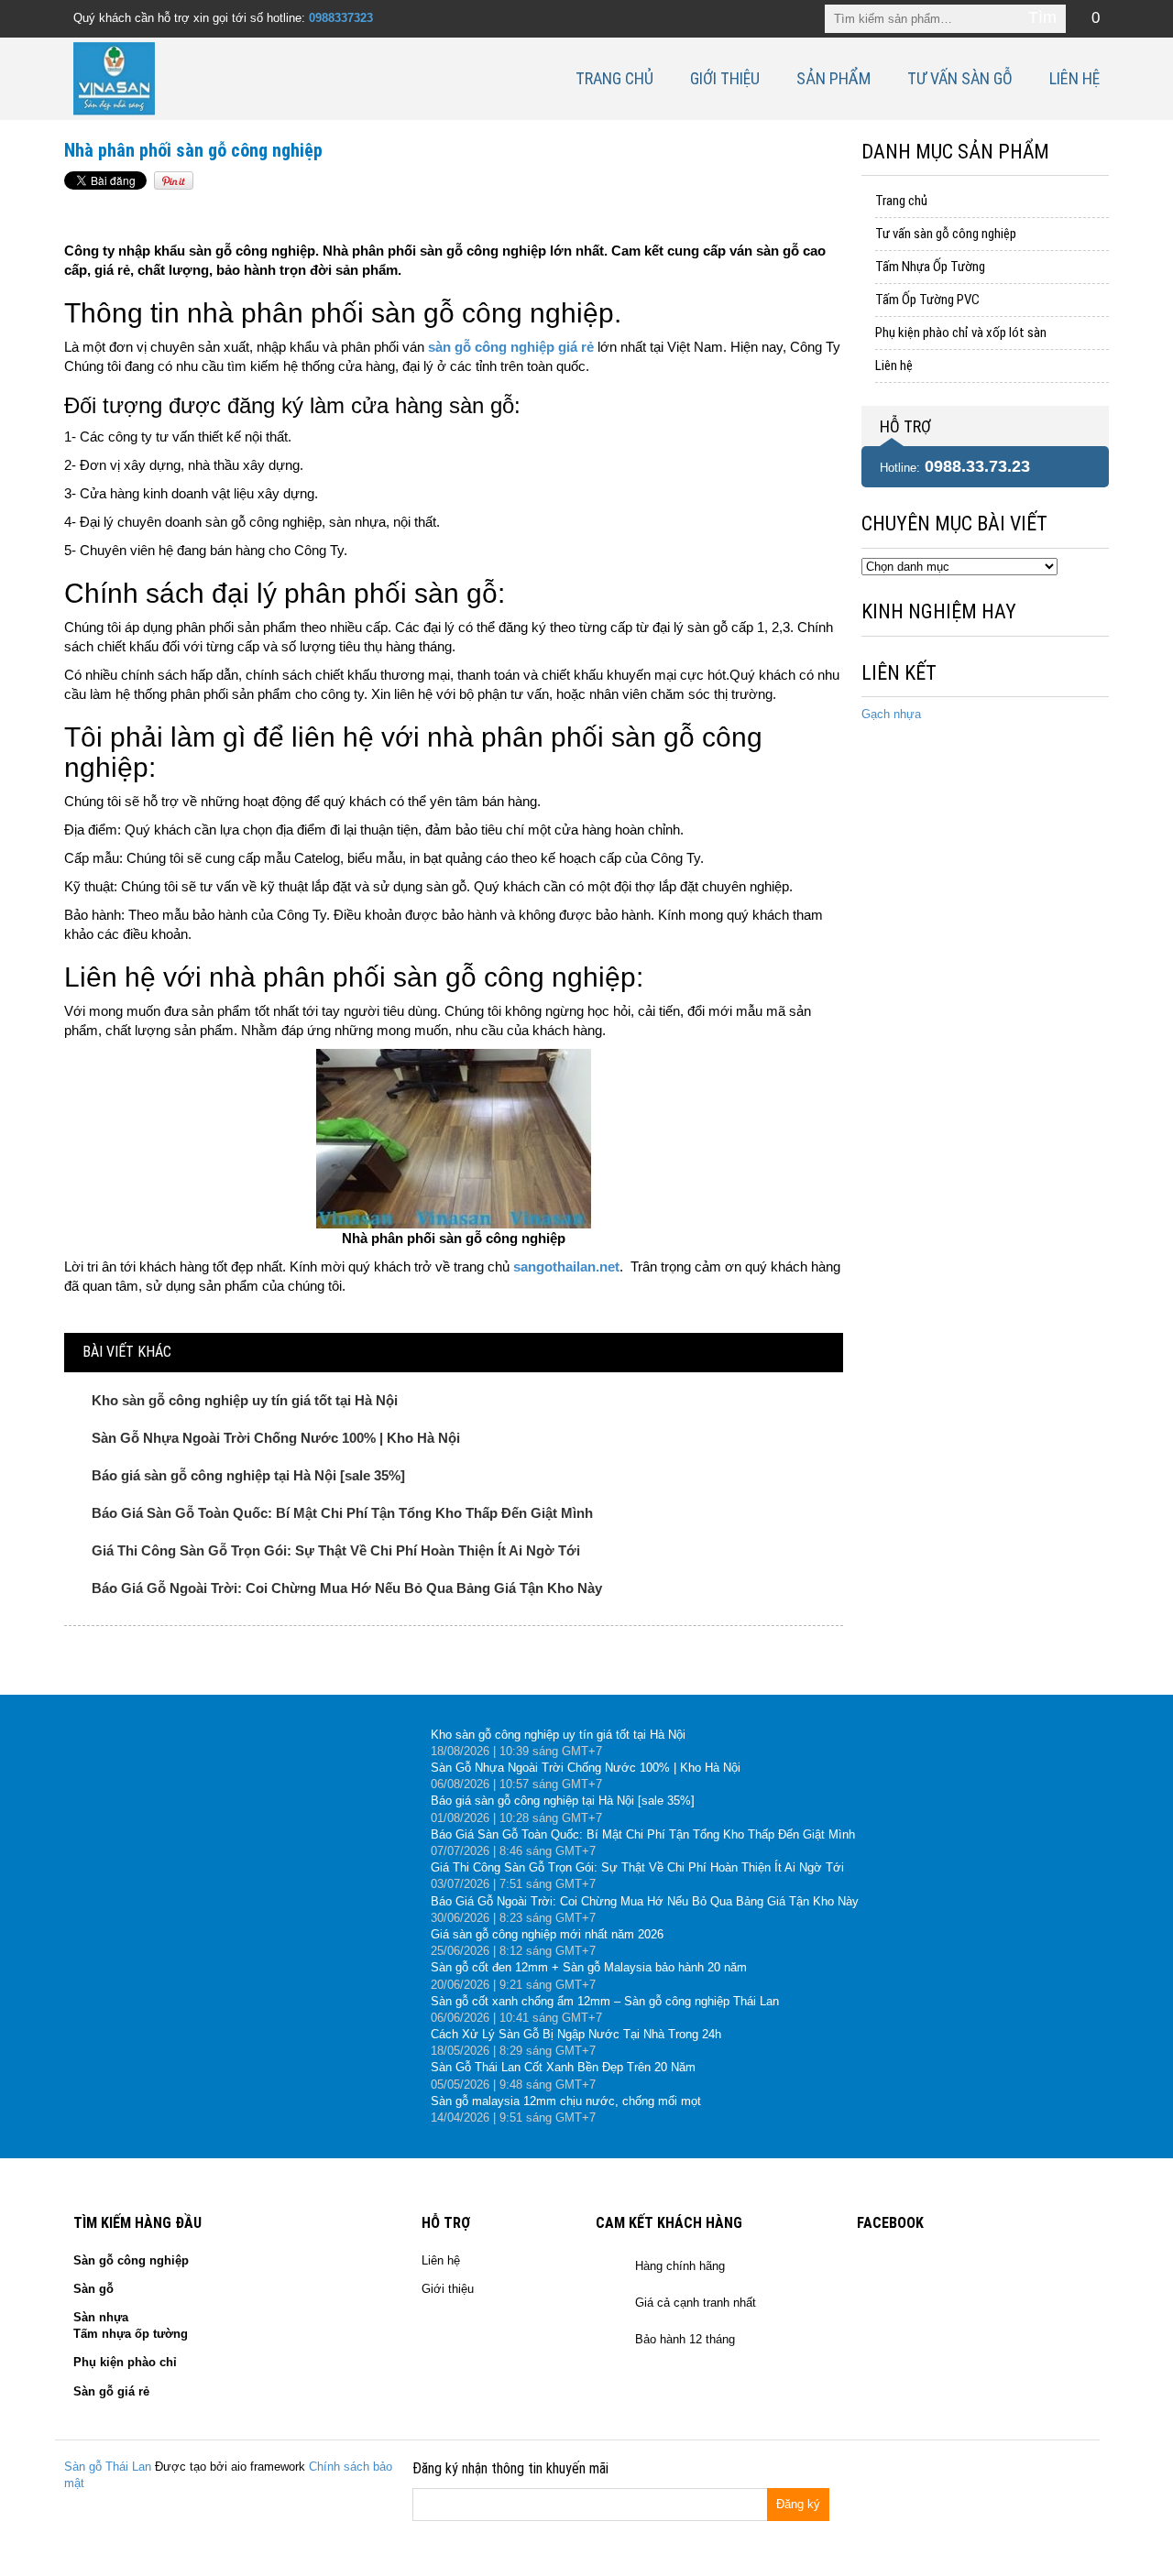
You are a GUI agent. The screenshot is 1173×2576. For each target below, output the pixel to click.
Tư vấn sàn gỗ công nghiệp (946, 234)
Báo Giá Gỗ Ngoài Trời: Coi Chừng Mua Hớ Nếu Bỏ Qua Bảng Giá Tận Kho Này (347, 1588)
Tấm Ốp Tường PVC (927, 300)
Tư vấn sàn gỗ (960, 78)
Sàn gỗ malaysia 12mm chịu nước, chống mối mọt (566, 2101)
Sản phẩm (833, 78)
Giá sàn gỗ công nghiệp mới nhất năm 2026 (547, 1934)
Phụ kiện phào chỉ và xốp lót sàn (961, 333)
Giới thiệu (725, 78)
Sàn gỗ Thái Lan (108, 2467)
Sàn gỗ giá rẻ (111, 2391)
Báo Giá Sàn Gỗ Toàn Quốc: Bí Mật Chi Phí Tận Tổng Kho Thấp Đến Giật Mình (342, 1513)
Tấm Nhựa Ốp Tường (930, 267)
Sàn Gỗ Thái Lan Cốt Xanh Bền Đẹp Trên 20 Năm (563, 2067)
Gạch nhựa (891, 714)
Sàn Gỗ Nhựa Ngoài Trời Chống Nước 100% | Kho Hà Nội (276, 1438)
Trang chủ (614, 78)
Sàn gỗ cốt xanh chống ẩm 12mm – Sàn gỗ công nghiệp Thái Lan (605, 2001)
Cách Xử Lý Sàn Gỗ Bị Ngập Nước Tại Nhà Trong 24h (576, 2034)
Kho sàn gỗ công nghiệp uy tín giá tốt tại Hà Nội (245, 1400)
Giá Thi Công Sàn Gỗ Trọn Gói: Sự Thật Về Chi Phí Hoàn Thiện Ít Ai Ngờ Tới (336, 1550)
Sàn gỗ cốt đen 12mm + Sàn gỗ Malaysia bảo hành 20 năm (589, 1967)
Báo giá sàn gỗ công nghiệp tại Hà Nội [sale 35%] (248, 1475)
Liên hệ (1074, 78)
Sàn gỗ (93, 2289)
